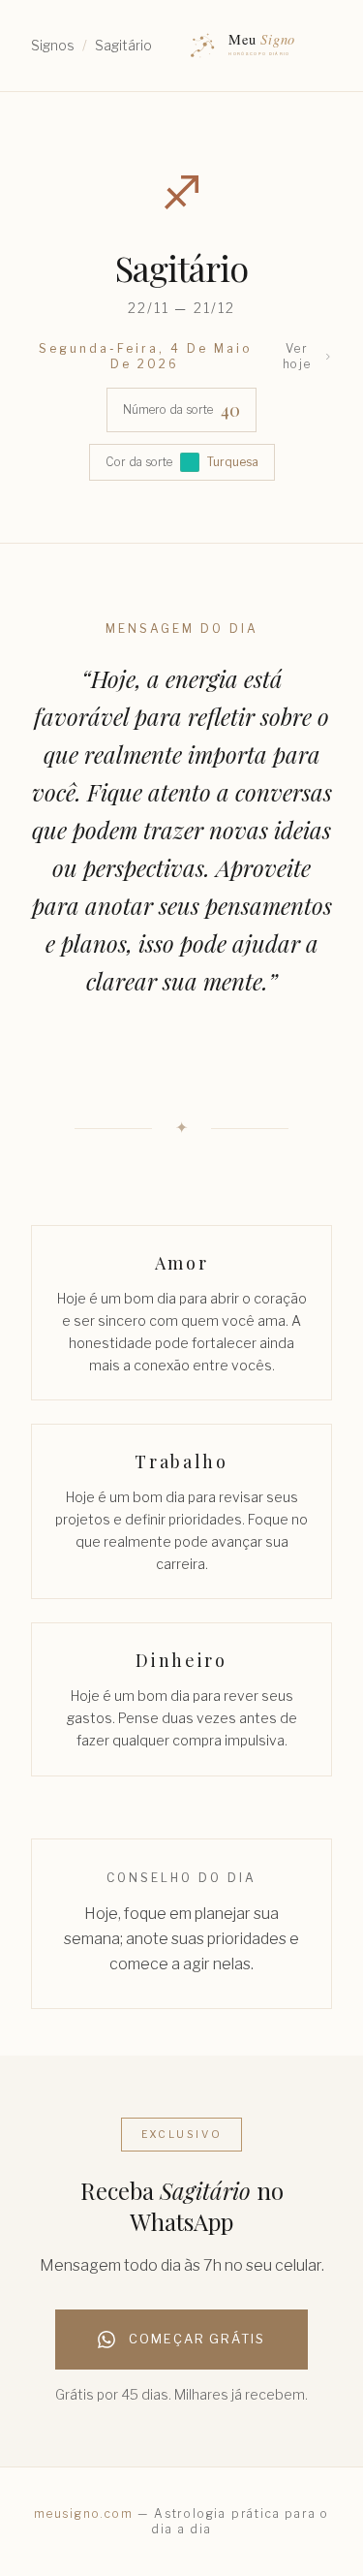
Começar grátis (197, 2339)
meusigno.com (84, 2513)
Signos (53, 45)
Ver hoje (297, 356)
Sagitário (123, 45)
